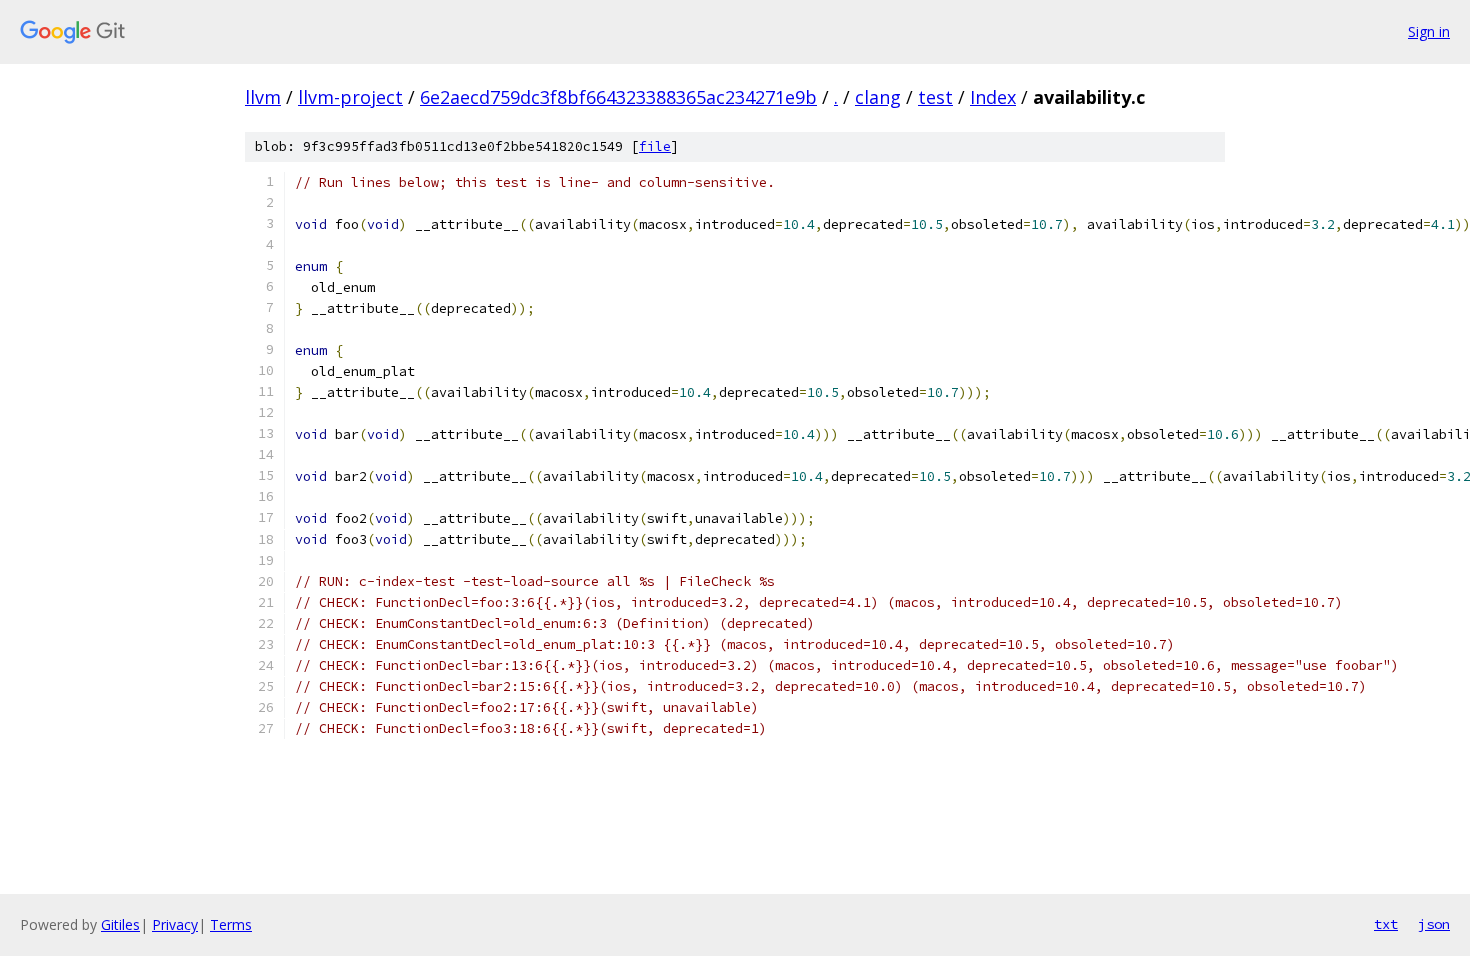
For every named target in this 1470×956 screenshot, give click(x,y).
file (655, 146)
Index (993, 97)
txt (1386, 924)
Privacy (175, 924)
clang (878, 97)
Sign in (1429, 31)
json (1434, 924)
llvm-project (350, 97)
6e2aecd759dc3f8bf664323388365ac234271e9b (618, 97)
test (935, 97)
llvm (263, 97)
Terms (231, 924)
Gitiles (120, 924)
